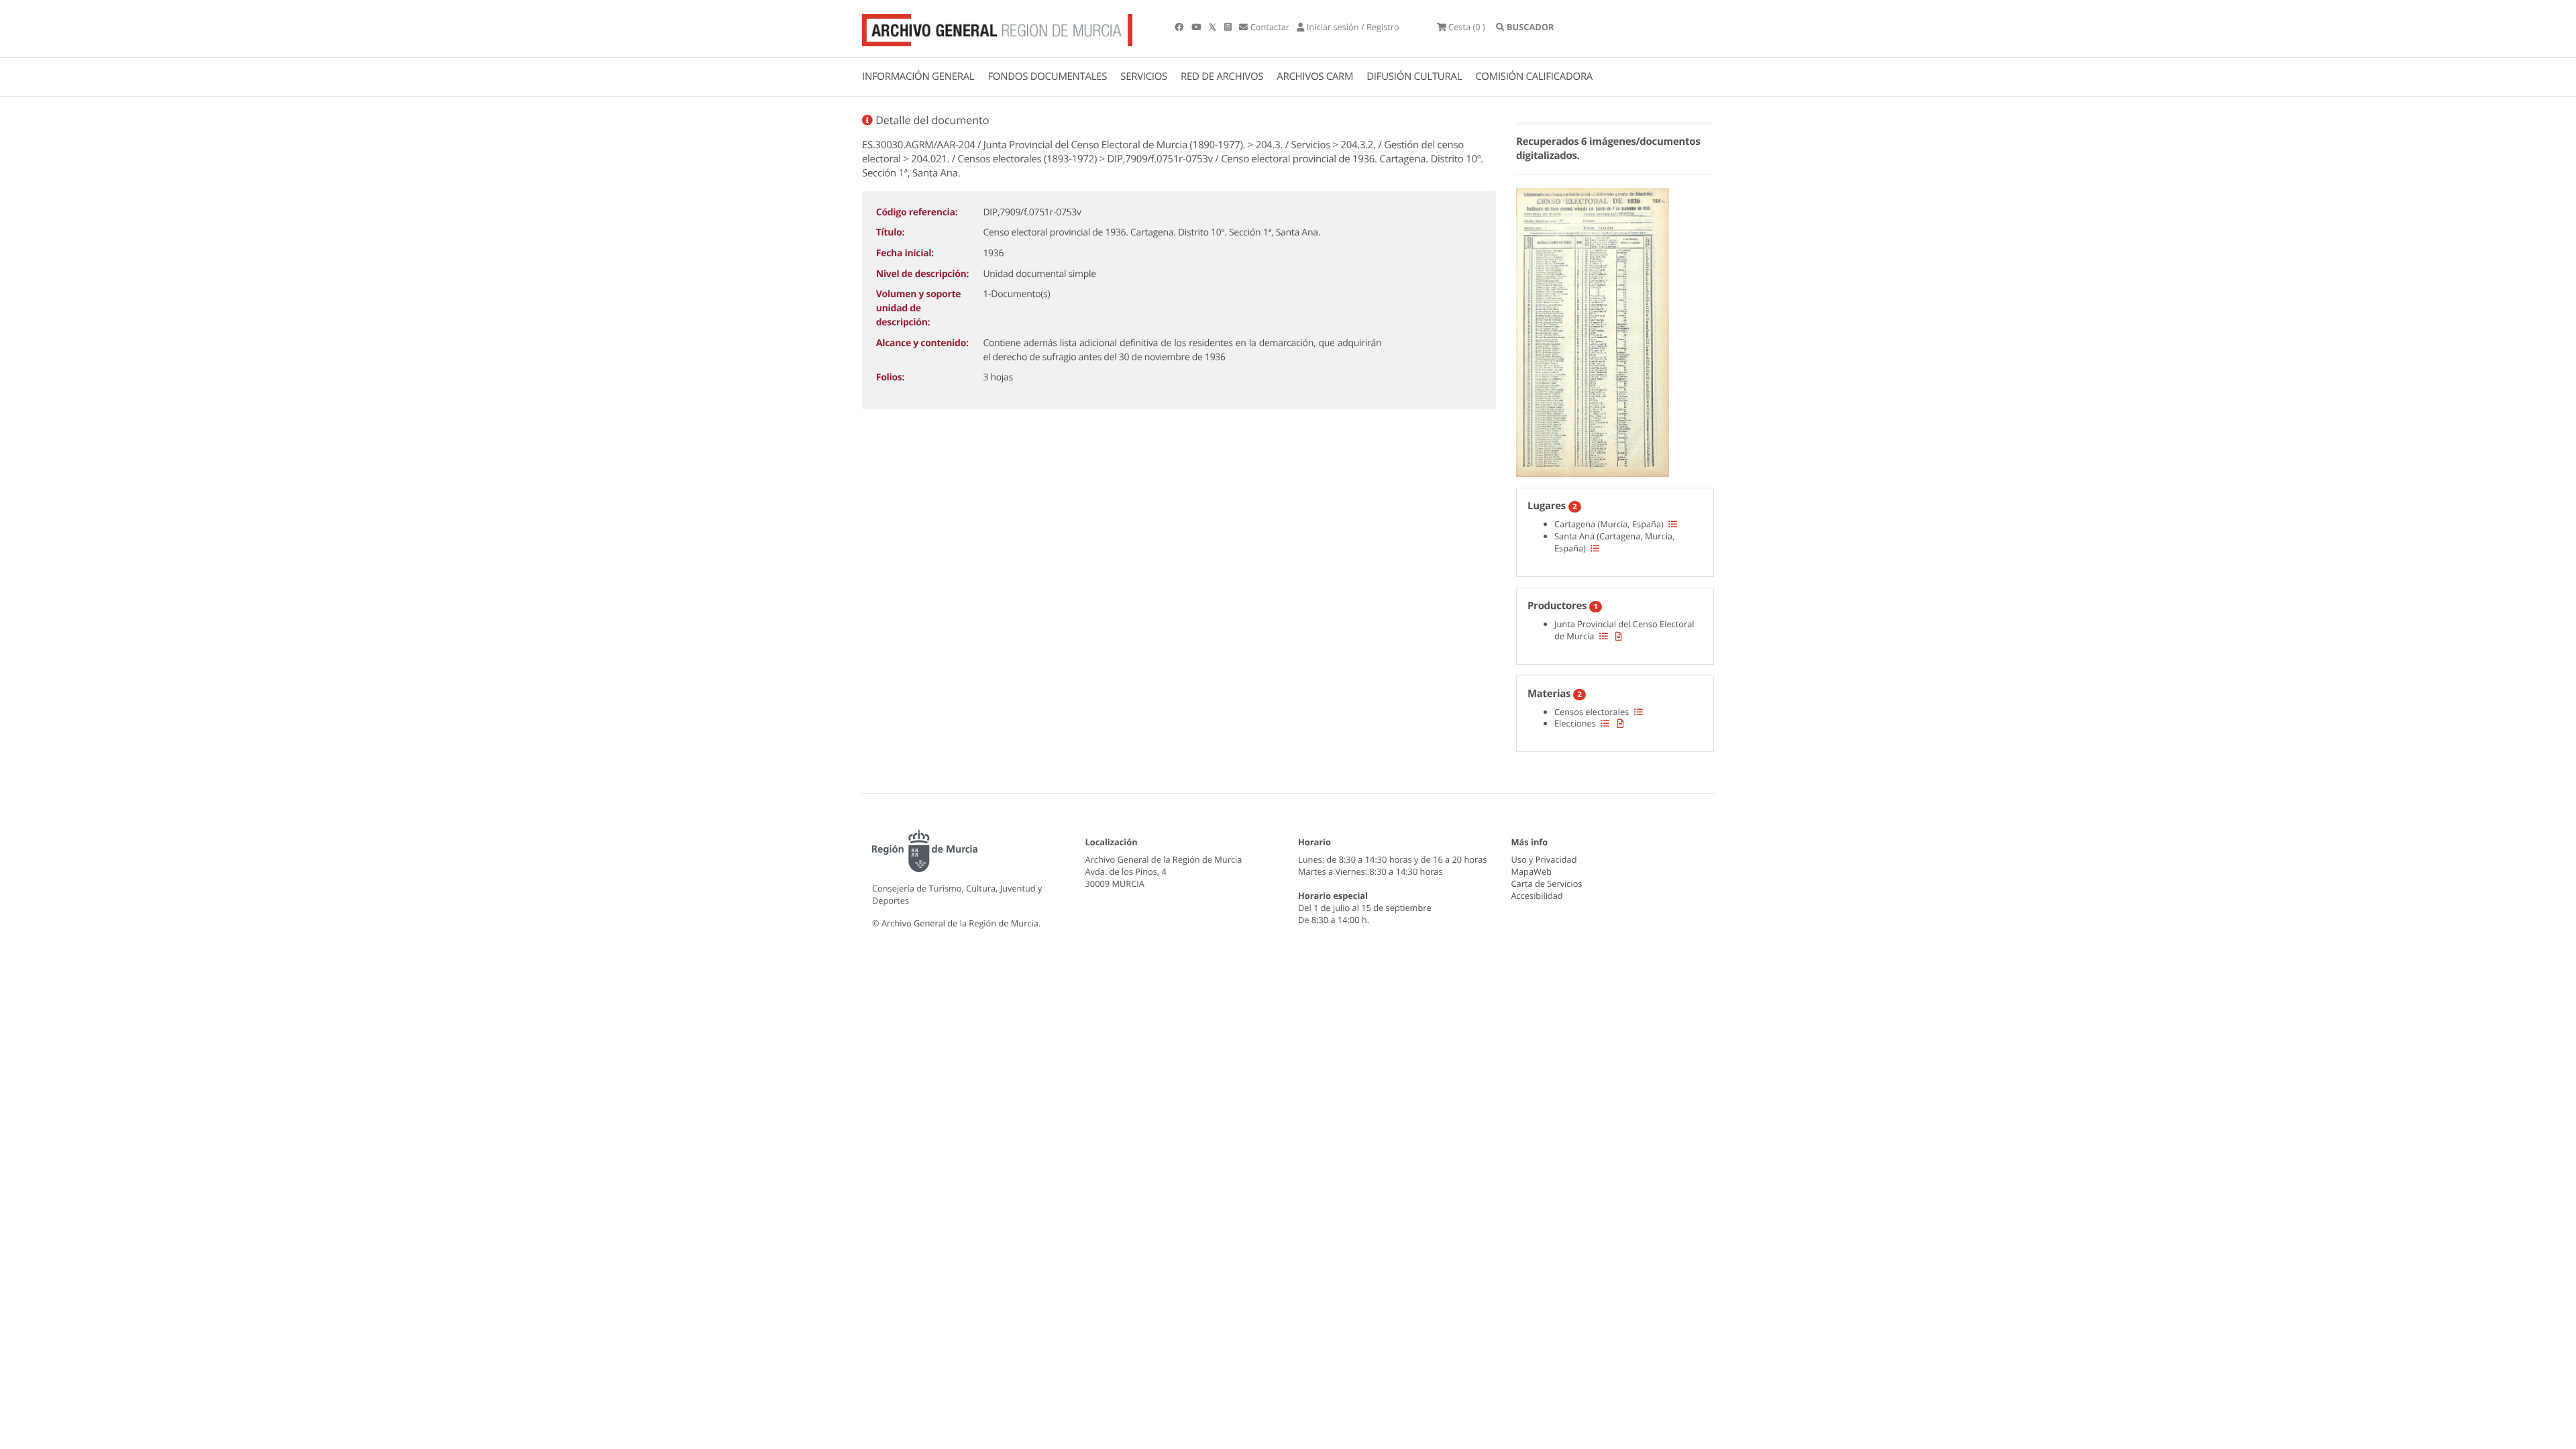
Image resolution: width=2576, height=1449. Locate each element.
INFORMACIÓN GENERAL (918, 76)
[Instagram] (1229, 27)
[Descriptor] (1619, 636)
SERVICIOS (1144, 76)
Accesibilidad (1537, 896)
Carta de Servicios (1547, 883)
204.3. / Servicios (1293, 145)
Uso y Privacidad (1544, 859)
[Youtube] (1197, 27)
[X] (1214, 27)
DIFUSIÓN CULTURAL (1414, 76)
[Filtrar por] (1673, 524)
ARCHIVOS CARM (1315, 76)
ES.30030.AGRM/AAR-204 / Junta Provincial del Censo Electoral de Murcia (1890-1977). (1054, 145)
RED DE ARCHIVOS (1222, 76)
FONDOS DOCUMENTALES (1047, 76)
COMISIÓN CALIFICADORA (1534, 76)
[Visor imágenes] (1593, 330)
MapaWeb (1532, 871)
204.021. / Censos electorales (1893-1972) (1004, 159)
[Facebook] (1180, 27)
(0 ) (1467, 27)
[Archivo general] (997, 28)
